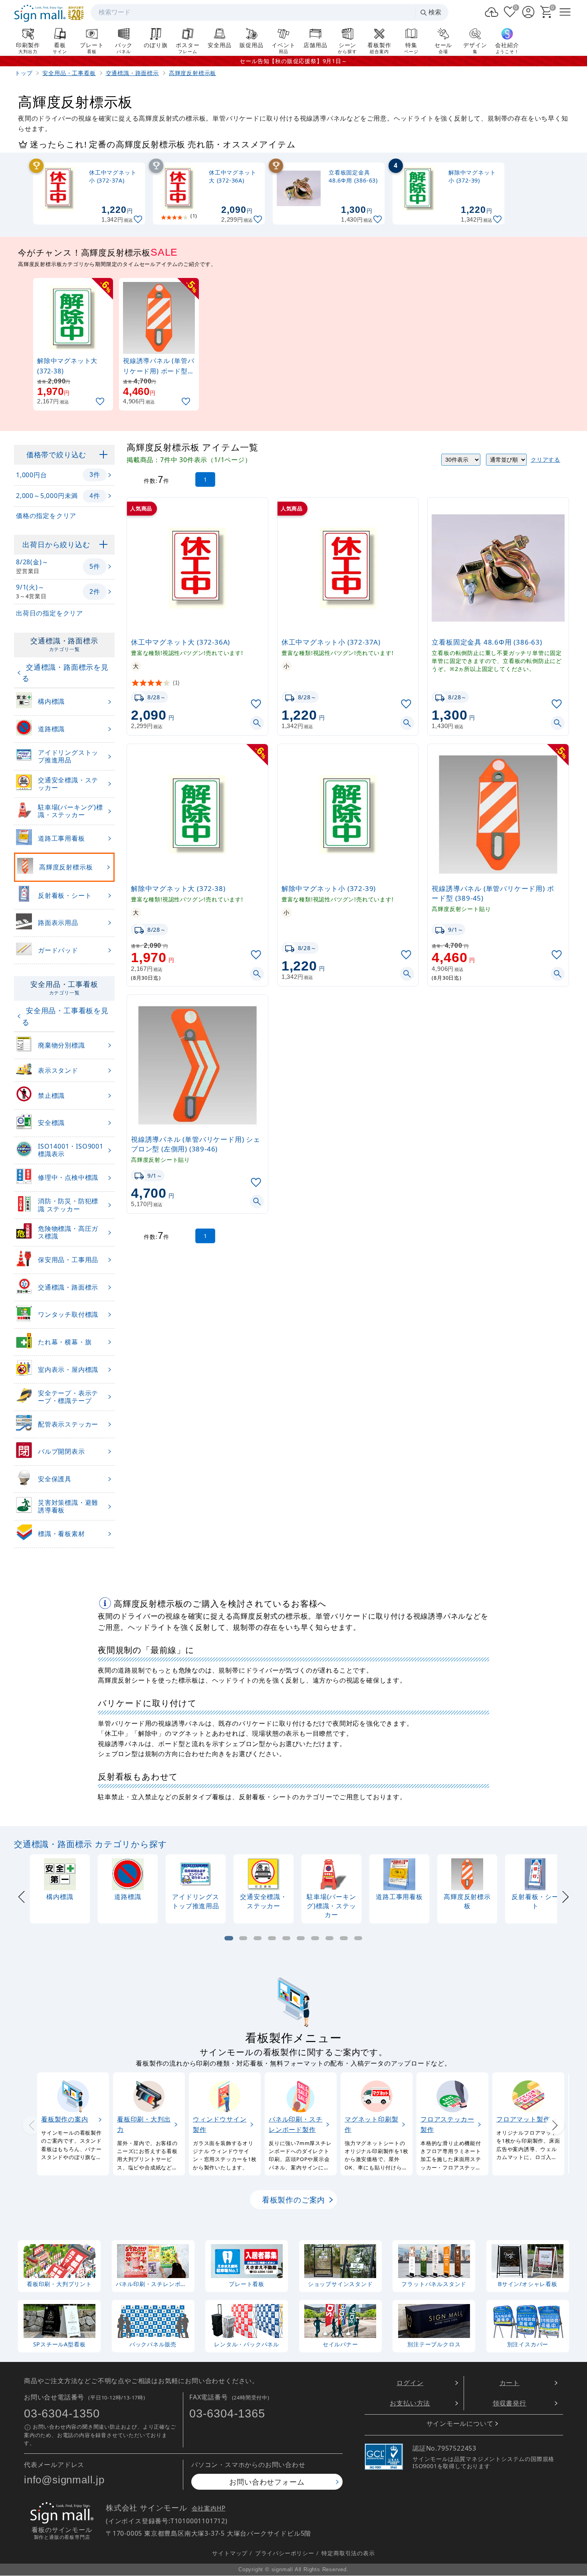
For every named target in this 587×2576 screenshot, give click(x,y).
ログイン (410, 2383)
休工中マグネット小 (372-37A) (331, 642)
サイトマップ (230, 2553)
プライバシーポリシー (285, 2553)
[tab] (229, 1938)
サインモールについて (460, 2424)
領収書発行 (510, 2403)
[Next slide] (565, 1896)
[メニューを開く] (565, 12)
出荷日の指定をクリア (50, 613)
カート (510, 2383)
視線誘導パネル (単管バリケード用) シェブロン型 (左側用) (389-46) (196, 1144)
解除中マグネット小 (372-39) (329, 888)
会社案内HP (209, 2509)
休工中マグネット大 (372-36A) (180, 642)
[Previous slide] (22, 1896)
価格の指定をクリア (46, 516)
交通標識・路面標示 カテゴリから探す (90, 1844)
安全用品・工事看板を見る (65, 1016)
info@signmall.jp (64, 2480)
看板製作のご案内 (293, 2200)
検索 (435, 12)
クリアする (545, 459)
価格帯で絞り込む (56, 454)
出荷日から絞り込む (56, 544)
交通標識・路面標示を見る (65, 673)
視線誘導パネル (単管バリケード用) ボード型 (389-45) (493, 893)
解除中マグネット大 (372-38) (178, 888)
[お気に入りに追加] (139, 219)
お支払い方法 (410, 2403)
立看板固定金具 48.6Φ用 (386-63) (487, 642)
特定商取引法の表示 (348, 2553)
